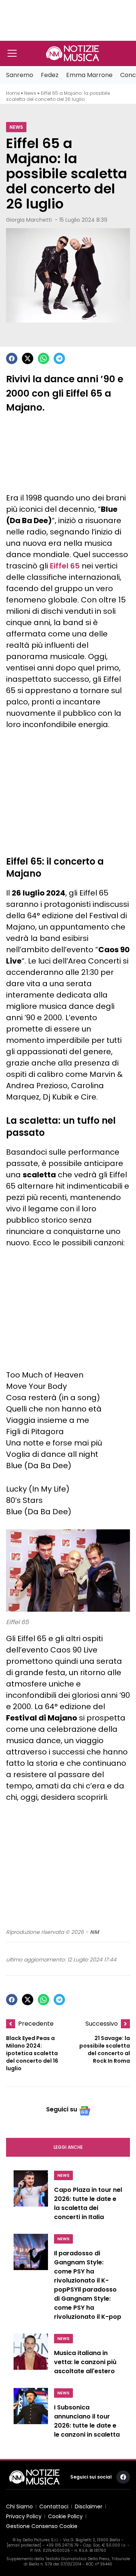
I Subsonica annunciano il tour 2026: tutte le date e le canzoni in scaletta (87, 2421)
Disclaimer (89, 2507)
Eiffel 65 (65, 566)
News (30, 93)
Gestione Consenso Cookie (42, 2526)
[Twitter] (28, 358)
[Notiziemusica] (73, 53)
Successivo (102, 2024)
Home (13, 93)
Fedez (50, 75)
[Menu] (12, 53)
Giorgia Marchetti (29, 220)
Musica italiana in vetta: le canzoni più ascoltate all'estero (85, 2362)
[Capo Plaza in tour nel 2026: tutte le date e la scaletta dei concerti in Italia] (31, 2198)
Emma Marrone (89, 75)
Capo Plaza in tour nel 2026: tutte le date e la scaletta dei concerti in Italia (88, 2203)
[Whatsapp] (43, 358)
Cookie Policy (65, 2516)
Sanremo (20, 75)
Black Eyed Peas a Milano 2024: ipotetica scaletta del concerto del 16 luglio (32, 2053)
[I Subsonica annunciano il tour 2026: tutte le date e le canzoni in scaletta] (31, 2415)
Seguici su (62, 2109)
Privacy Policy (24, 2516)
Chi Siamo (19, 2507)
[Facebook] (12, 358)
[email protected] (24, 2545)
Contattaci (54, 2507)
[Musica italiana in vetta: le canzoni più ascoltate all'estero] (31, 2356)
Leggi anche (68, 2147)
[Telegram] (59, 358)
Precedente (36, 2024)
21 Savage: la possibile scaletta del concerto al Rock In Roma (105, 2049)
